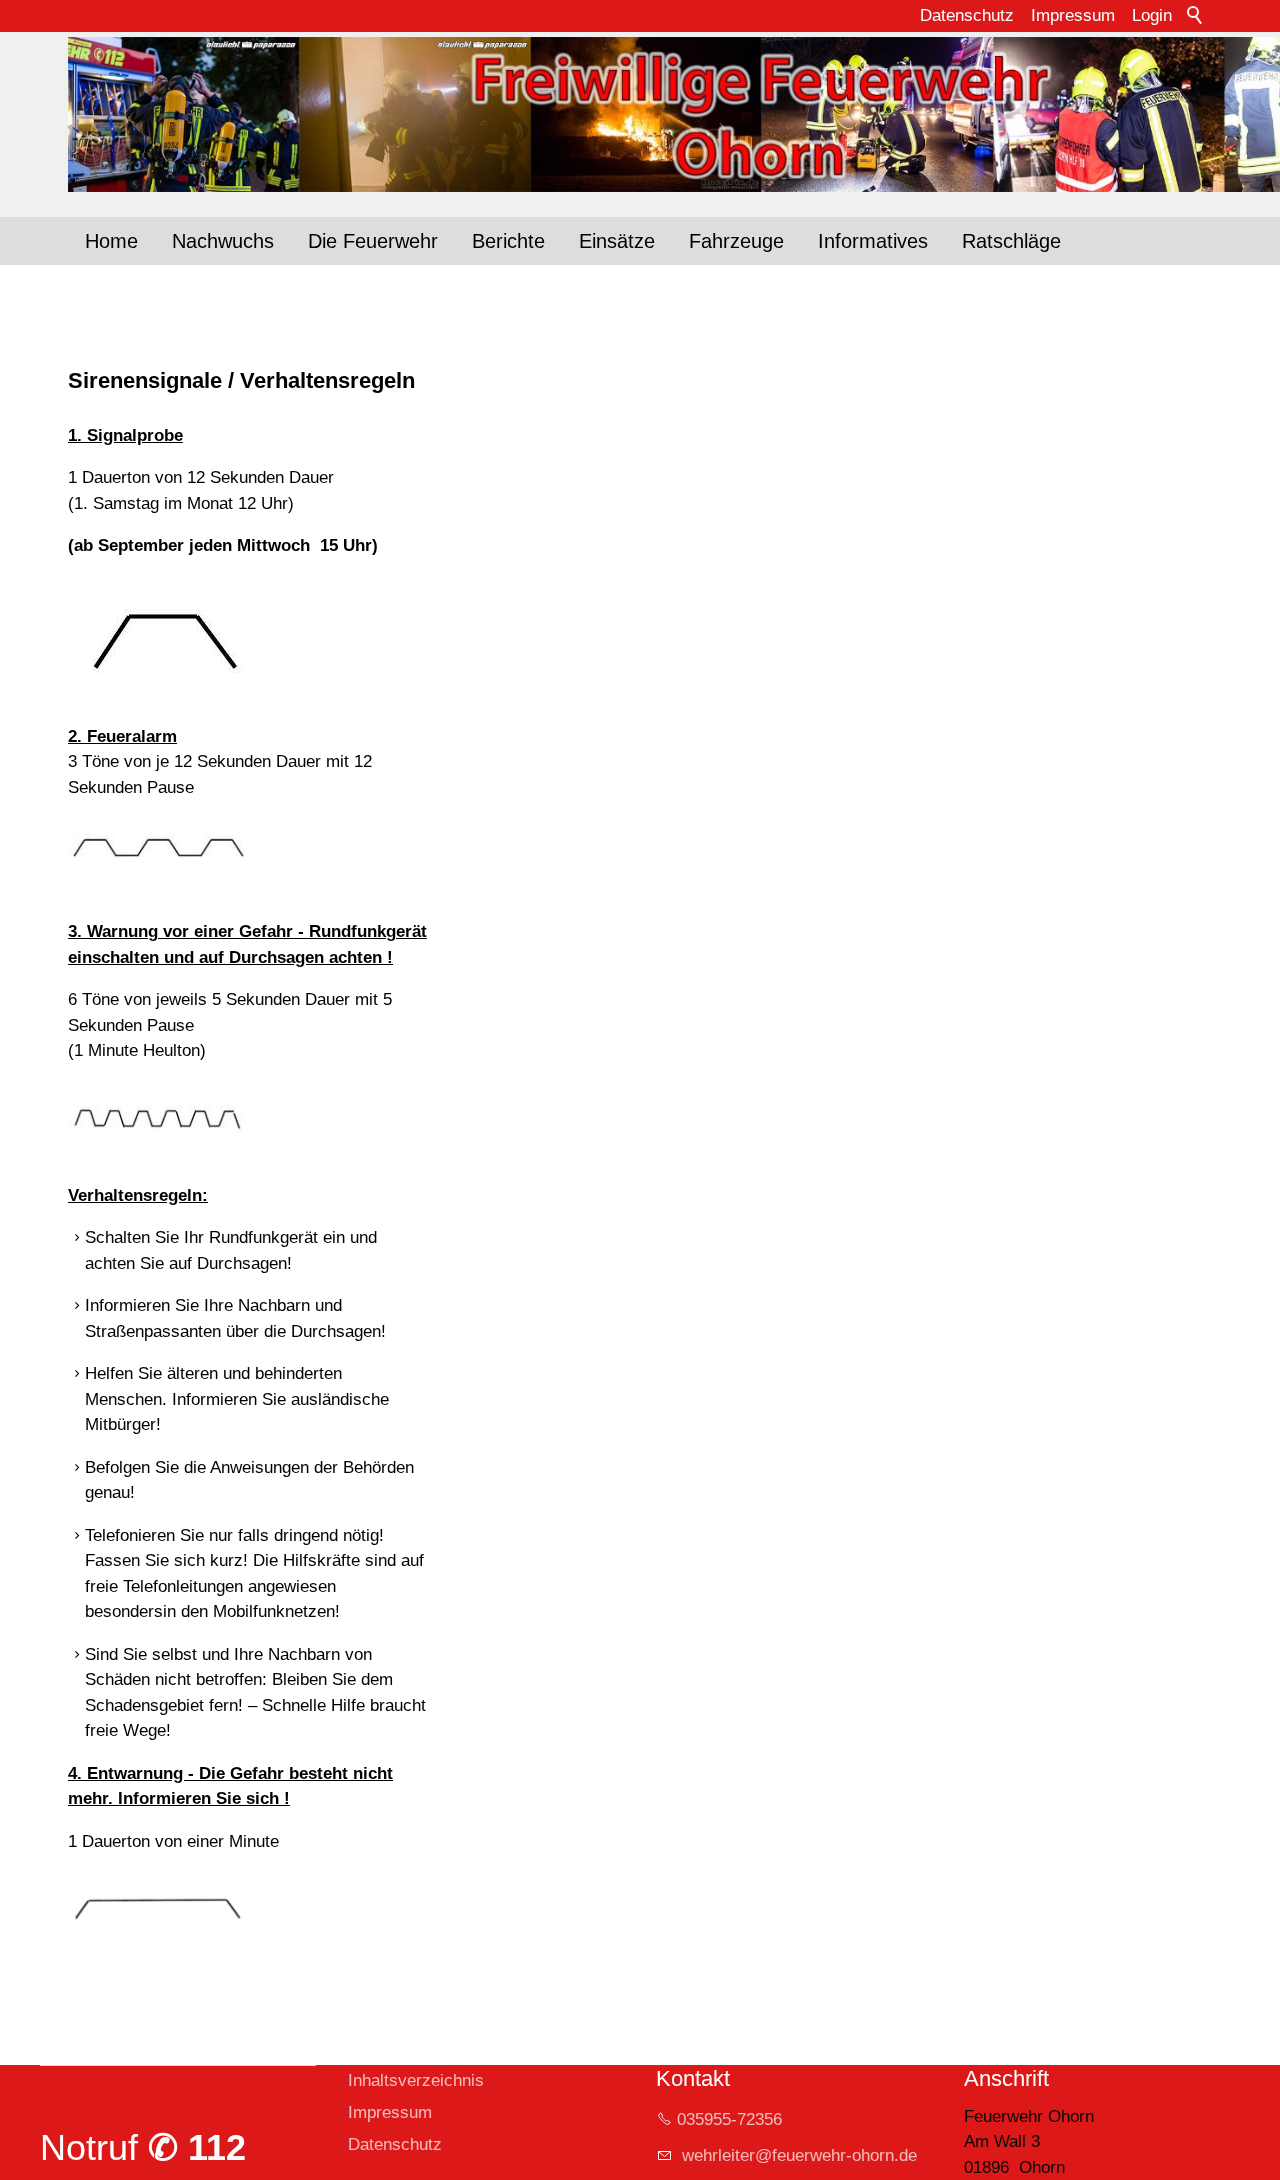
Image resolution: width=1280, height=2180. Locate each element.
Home (111, 241)
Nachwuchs (223, 241)
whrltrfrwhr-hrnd (792, 2155)
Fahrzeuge (736, 241)
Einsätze (617, 241)
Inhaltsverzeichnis (416, 2080)
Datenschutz (967, 15)
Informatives (873, 241)
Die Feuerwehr (373, 241)
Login (1152, 15)
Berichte (508, 241)
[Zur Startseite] (640, 114)
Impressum (1073, 15)
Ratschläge (1011, 241)
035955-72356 (729, 2119)
